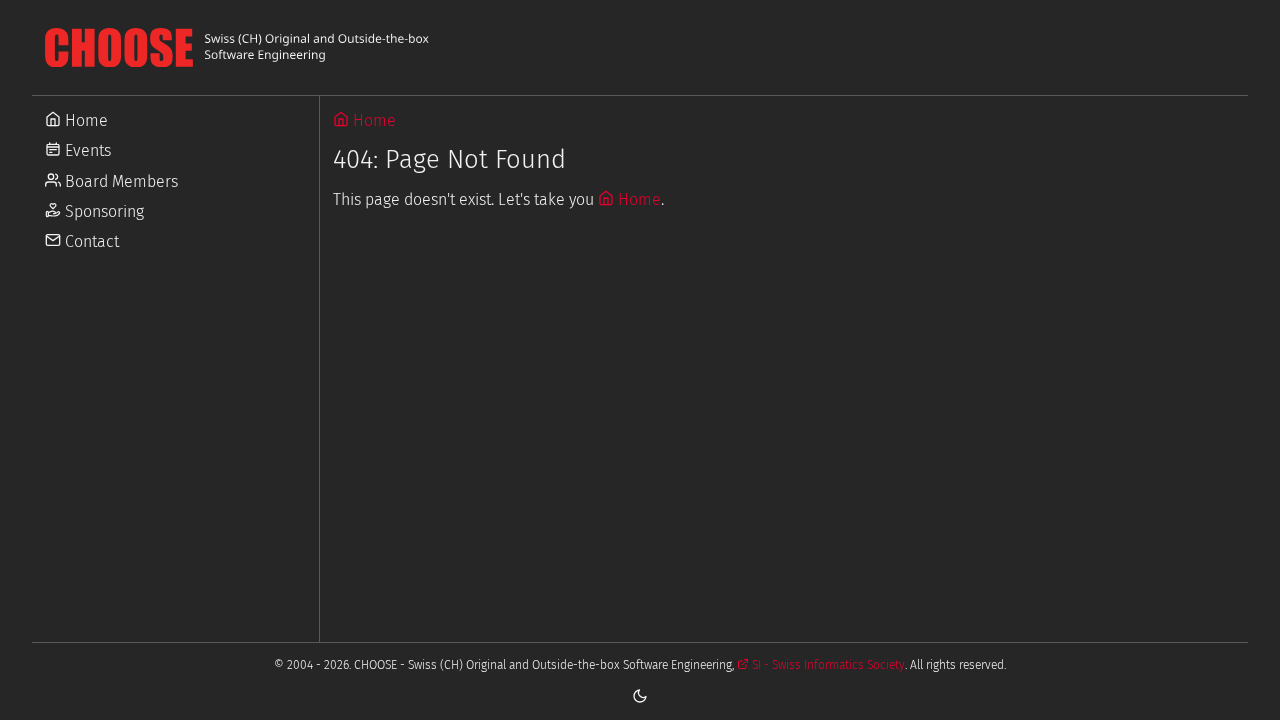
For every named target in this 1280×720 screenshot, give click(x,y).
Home (84, 120)
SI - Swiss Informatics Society (827, 665)
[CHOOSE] (640, 47)
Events (86, 150)
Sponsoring (102, 211)
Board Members (119, 181)
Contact (90, 241)
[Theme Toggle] (640, 695)
